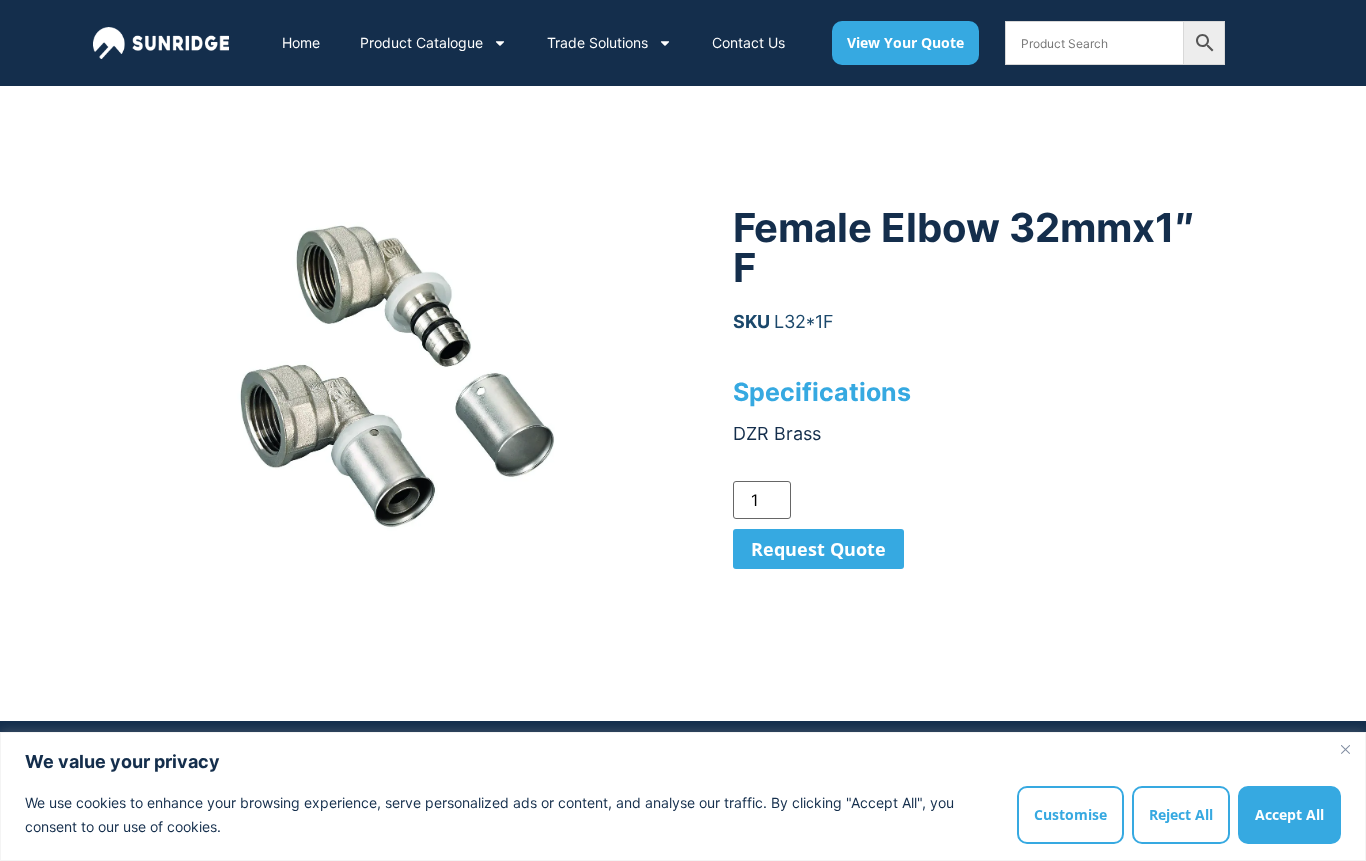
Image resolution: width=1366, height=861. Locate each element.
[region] (683, 796)
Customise (1070, 814)
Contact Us (748, 42)
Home (301, 42)
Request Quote (818, 549)
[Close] (1345, 749)
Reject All (1181, 814)
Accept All (1289, 814)
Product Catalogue (421, 42)
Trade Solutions (597, 42)
